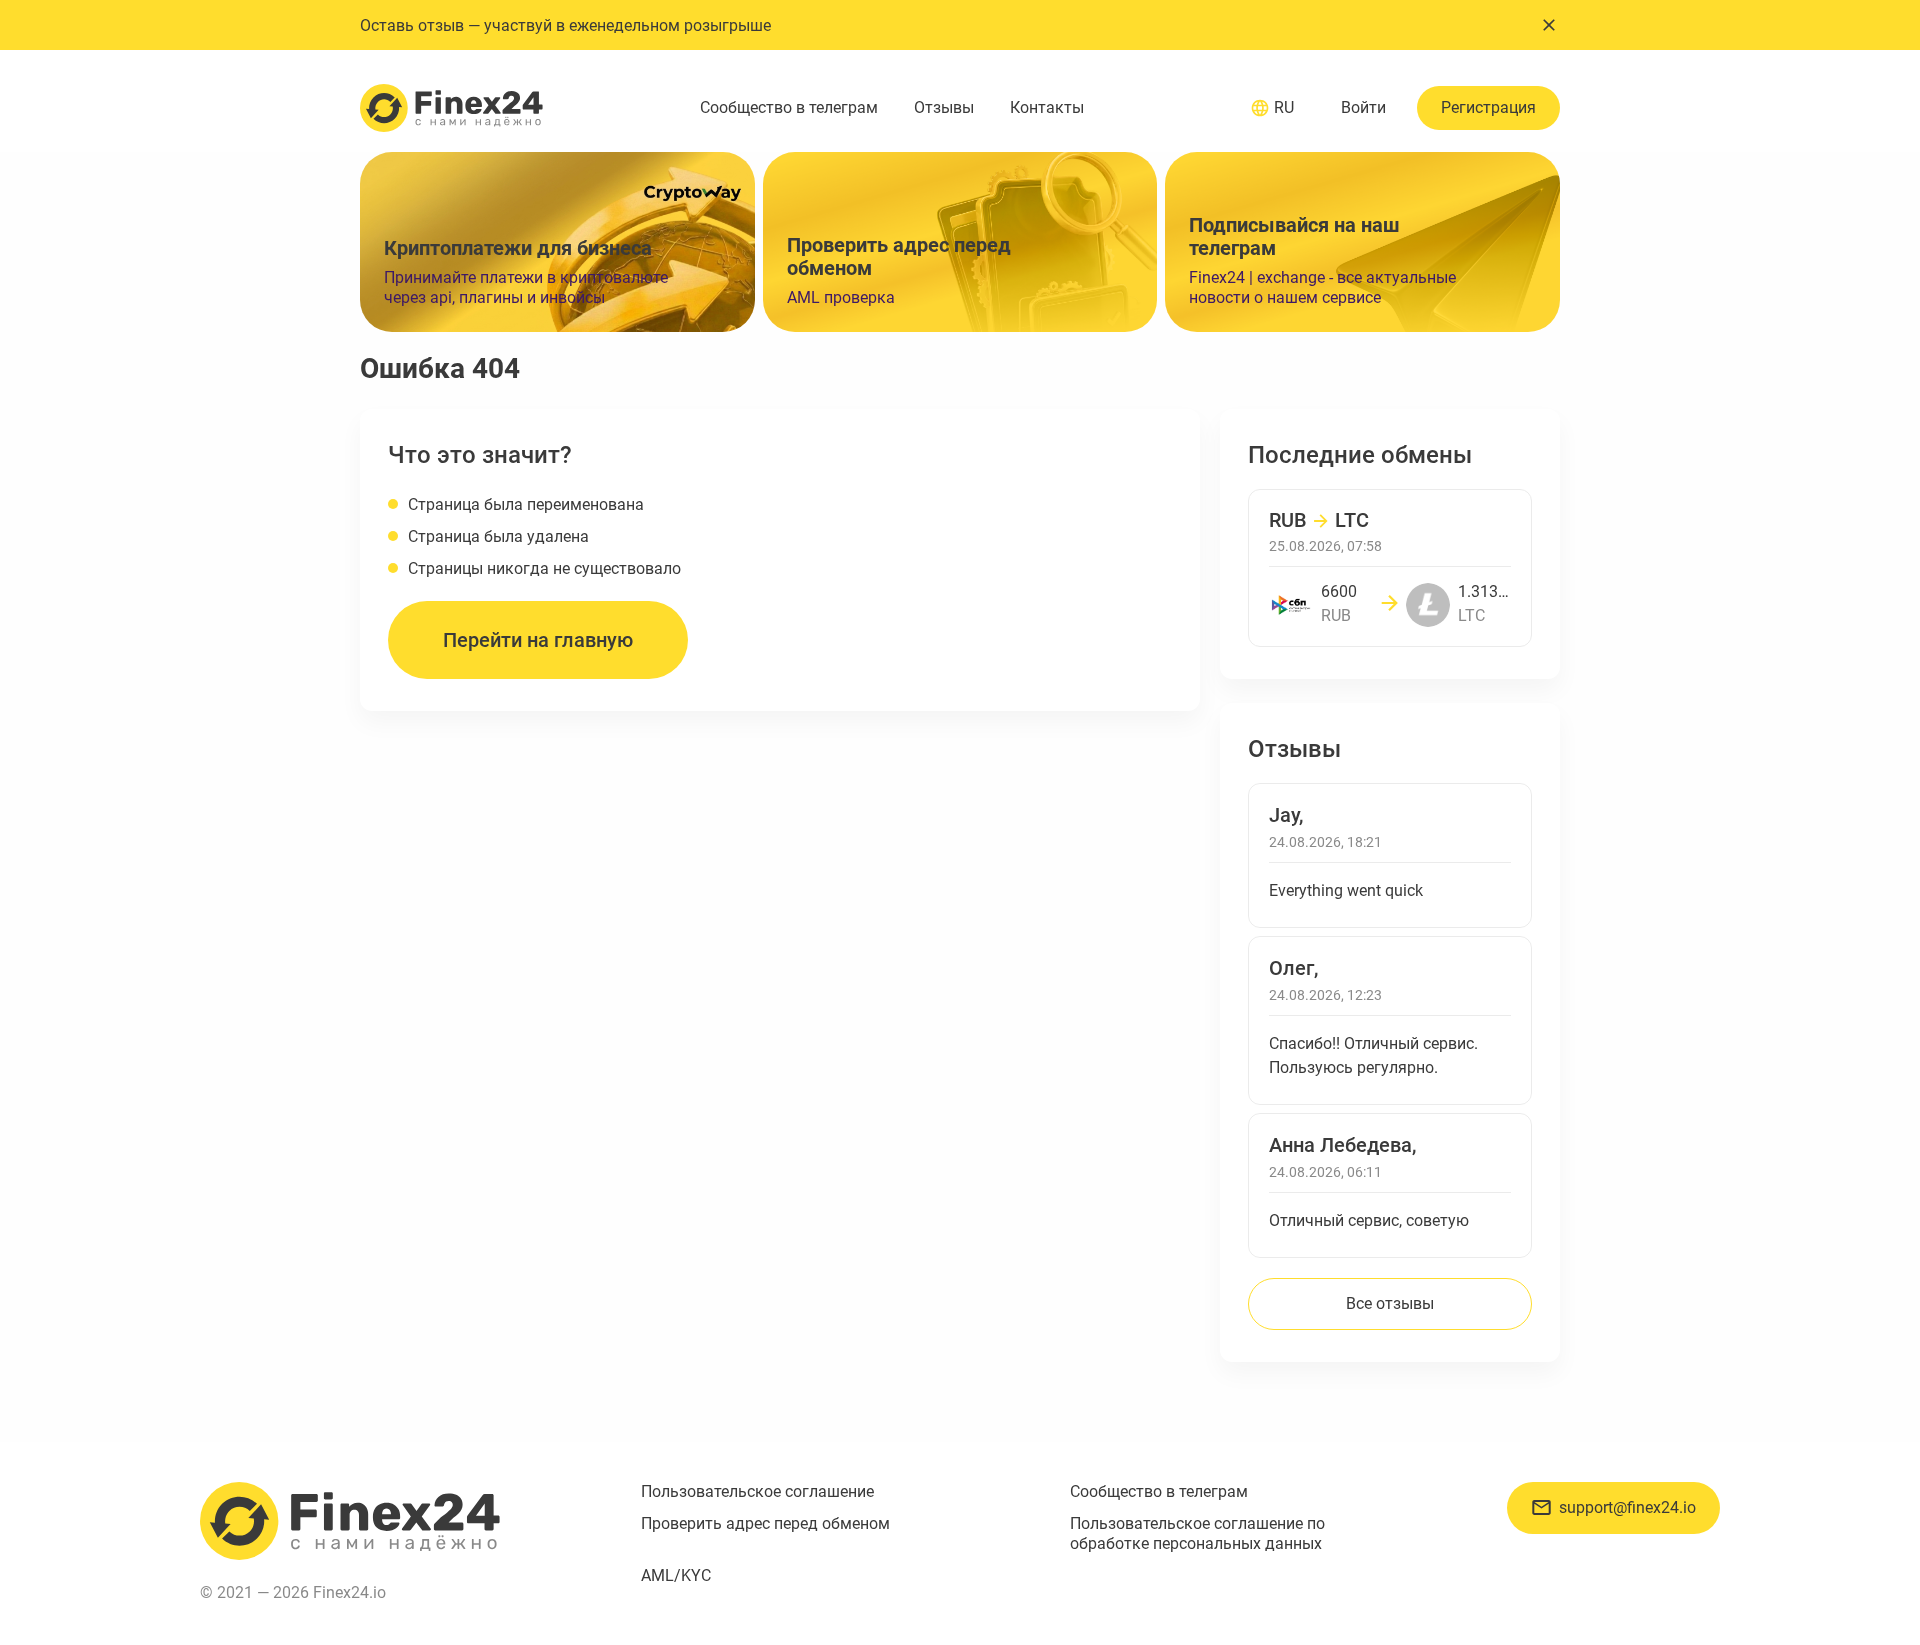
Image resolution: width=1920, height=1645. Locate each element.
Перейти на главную (538, 640)
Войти (1363, 107)
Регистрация (1488, 107)
